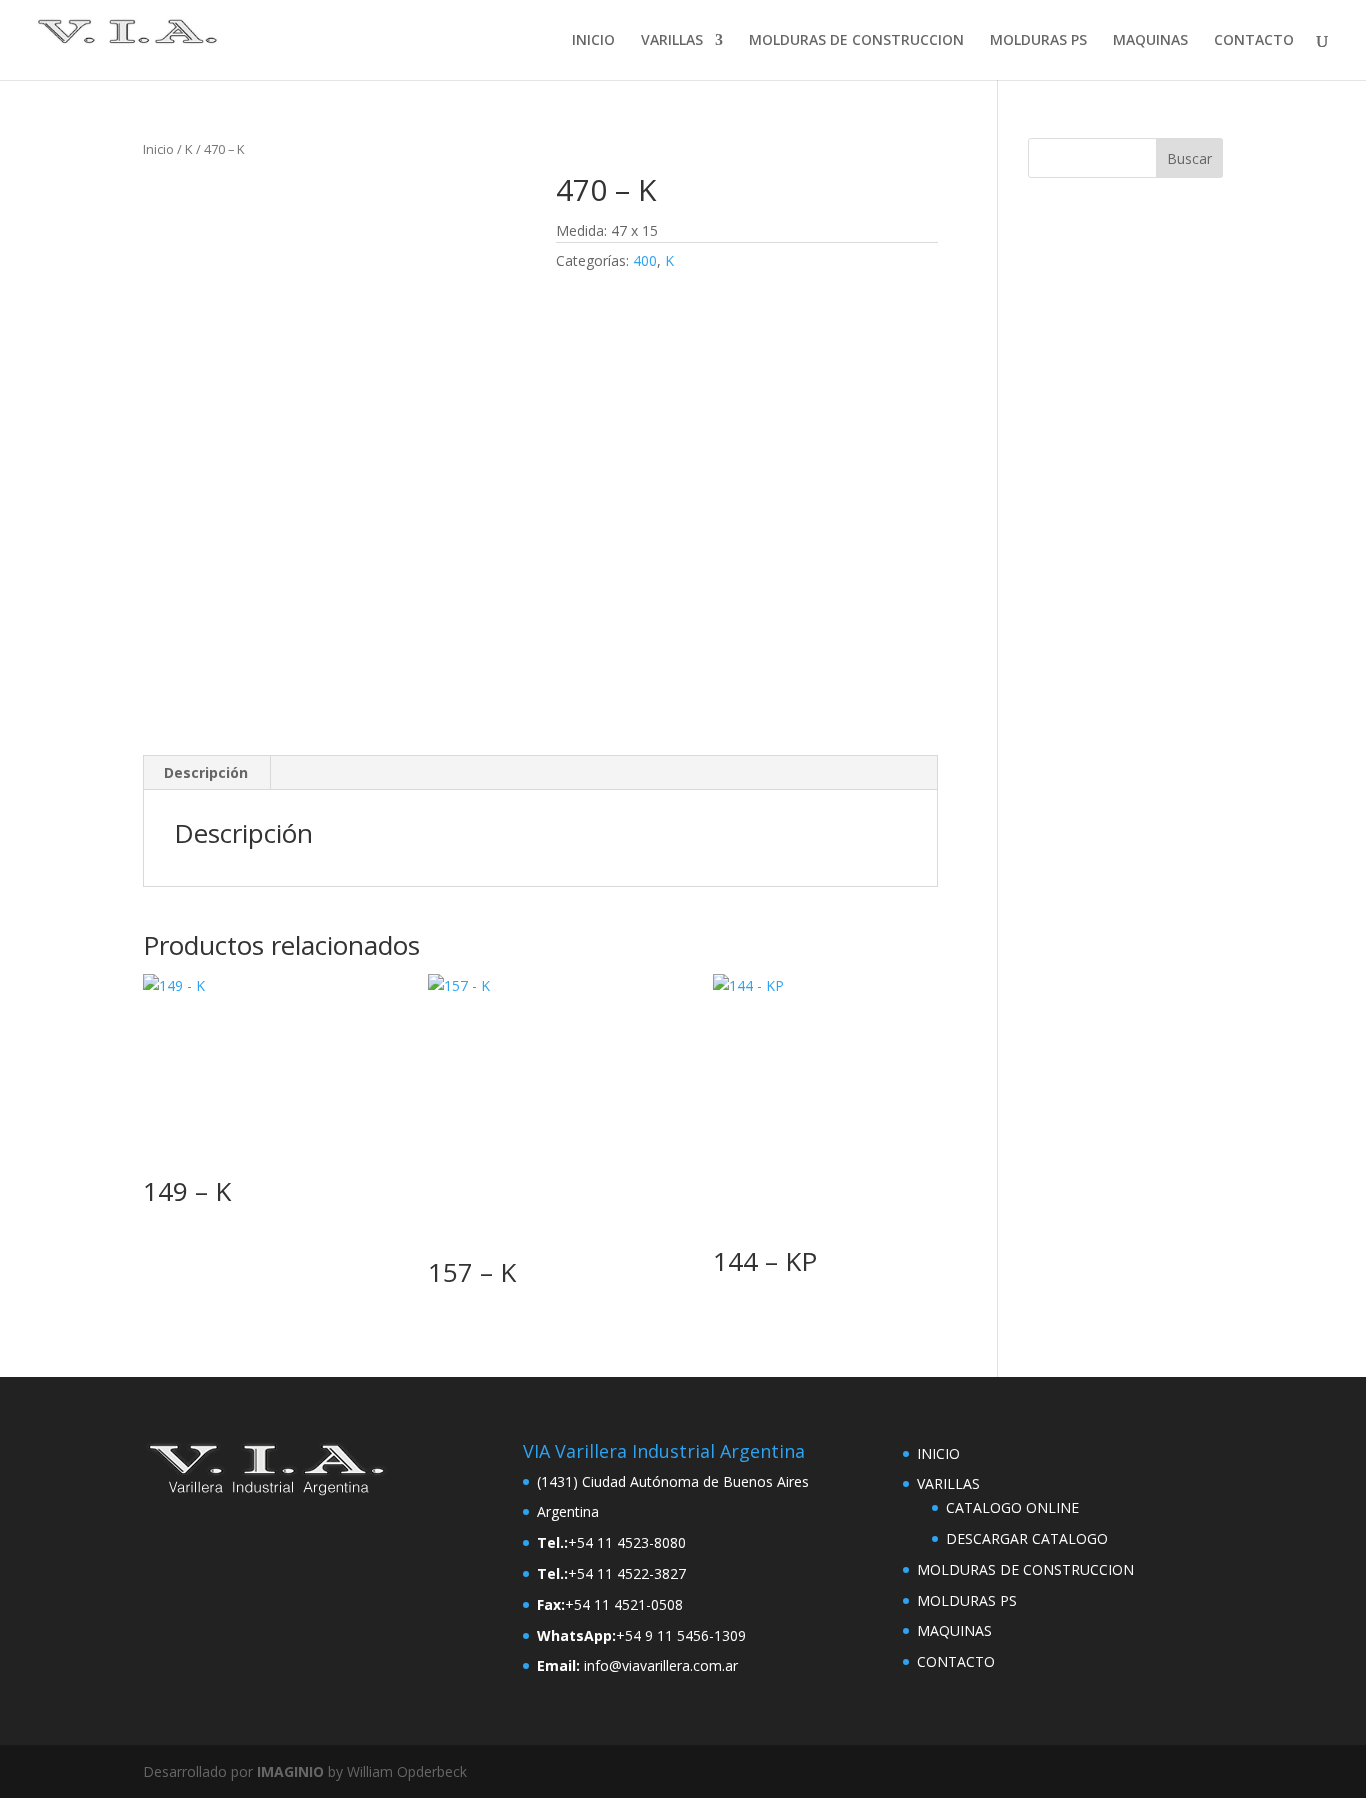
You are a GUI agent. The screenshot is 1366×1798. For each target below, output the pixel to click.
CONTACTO (1254, 41)
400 (645, 260)
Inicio (158, 149)
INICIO (593, 41)
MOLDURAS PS (1038, 41)
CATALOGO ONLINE (1012, 1507)
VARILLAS (672, 41)
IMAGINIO (290, 1771)
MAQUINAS (1150, 41)
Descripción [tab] (206, 772)
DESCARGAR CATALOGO (1027, 1538)
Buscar (1189, 158)
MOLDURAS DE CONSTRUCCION (856, 41)
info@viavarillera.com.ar (661, 1665)
